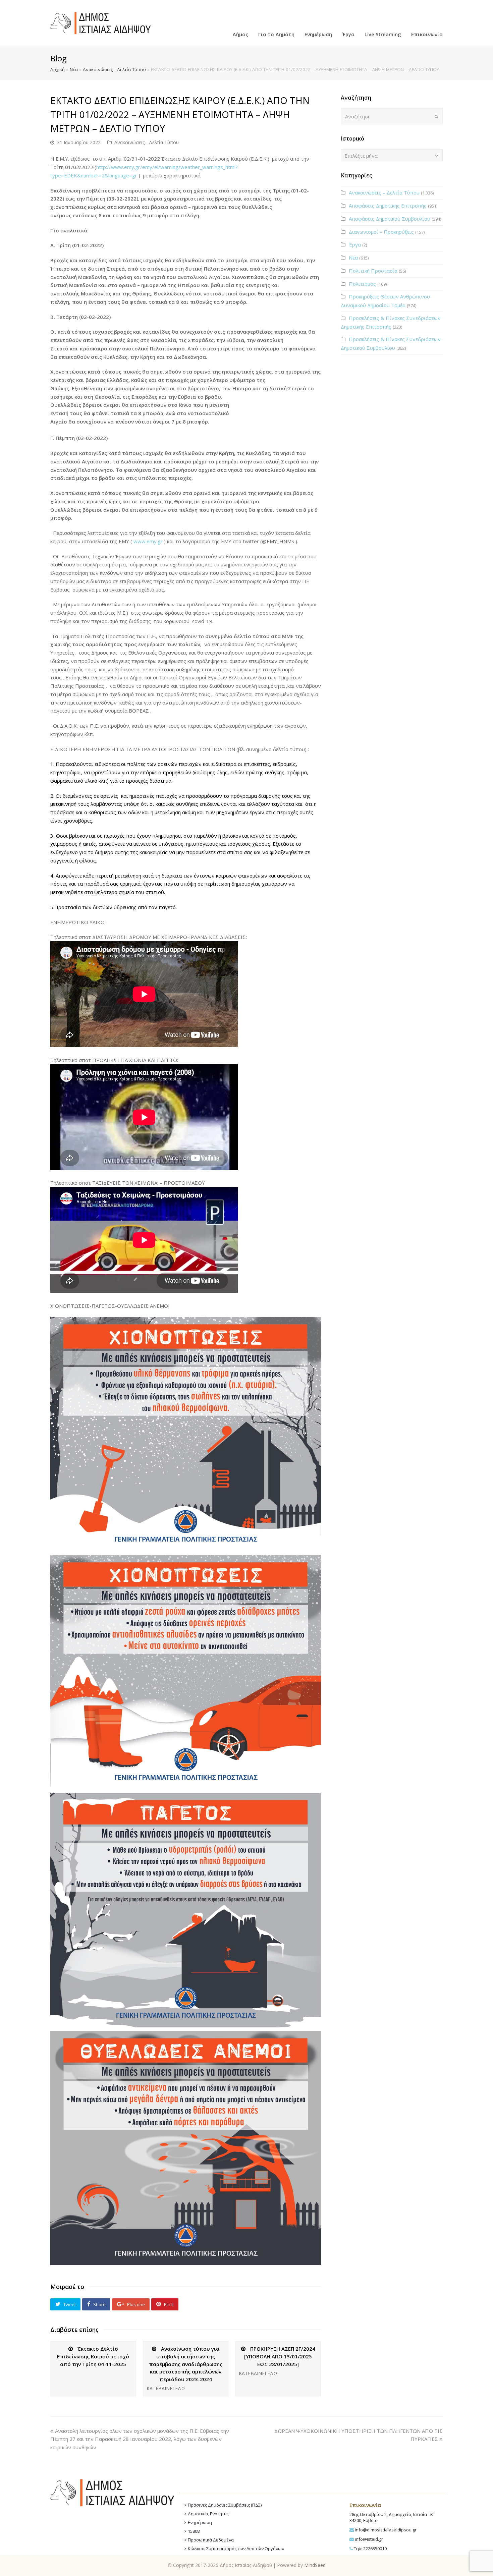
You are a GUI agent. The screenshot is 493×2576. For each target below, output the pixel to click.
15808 (194, 2531)
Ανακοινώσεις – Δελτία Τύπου (384, 192)
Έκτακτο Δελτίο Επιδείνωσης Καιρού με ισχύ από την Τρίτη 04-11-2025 (93, 2356)
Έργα (355, 244)
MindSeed (315, 2565)
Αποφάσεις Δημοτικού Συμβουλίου (390, 219)
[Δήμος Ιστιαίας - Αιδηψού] (101, 22)
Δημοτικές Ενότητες (208, 2514)
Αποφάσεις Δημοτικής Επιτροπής (388, 206)
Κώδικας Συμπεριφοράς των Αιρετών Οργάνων (236, 2549)
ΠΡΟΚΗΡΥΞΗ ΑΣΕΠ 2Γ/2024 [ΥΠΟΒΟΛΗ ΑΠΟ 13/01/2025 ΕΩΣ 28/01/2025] (280, 2356)
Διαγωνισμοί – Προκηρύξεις (381, 232)
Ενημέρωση (200, 2522)
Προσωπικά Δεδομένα (211, 2540)
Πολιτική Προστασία (373, 271)
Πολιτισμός (362, 284)
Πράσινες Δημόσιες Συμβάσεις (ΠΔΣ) (225, 2505)
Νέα (74, 69)
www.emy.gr (147, 541)
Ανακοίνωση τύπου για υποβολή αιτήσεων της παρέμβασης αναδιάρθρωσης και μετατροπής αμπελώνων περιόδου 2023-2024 (186, 2364)
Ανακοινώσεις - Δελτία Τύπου (114, 69)
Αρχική (58, 69)
